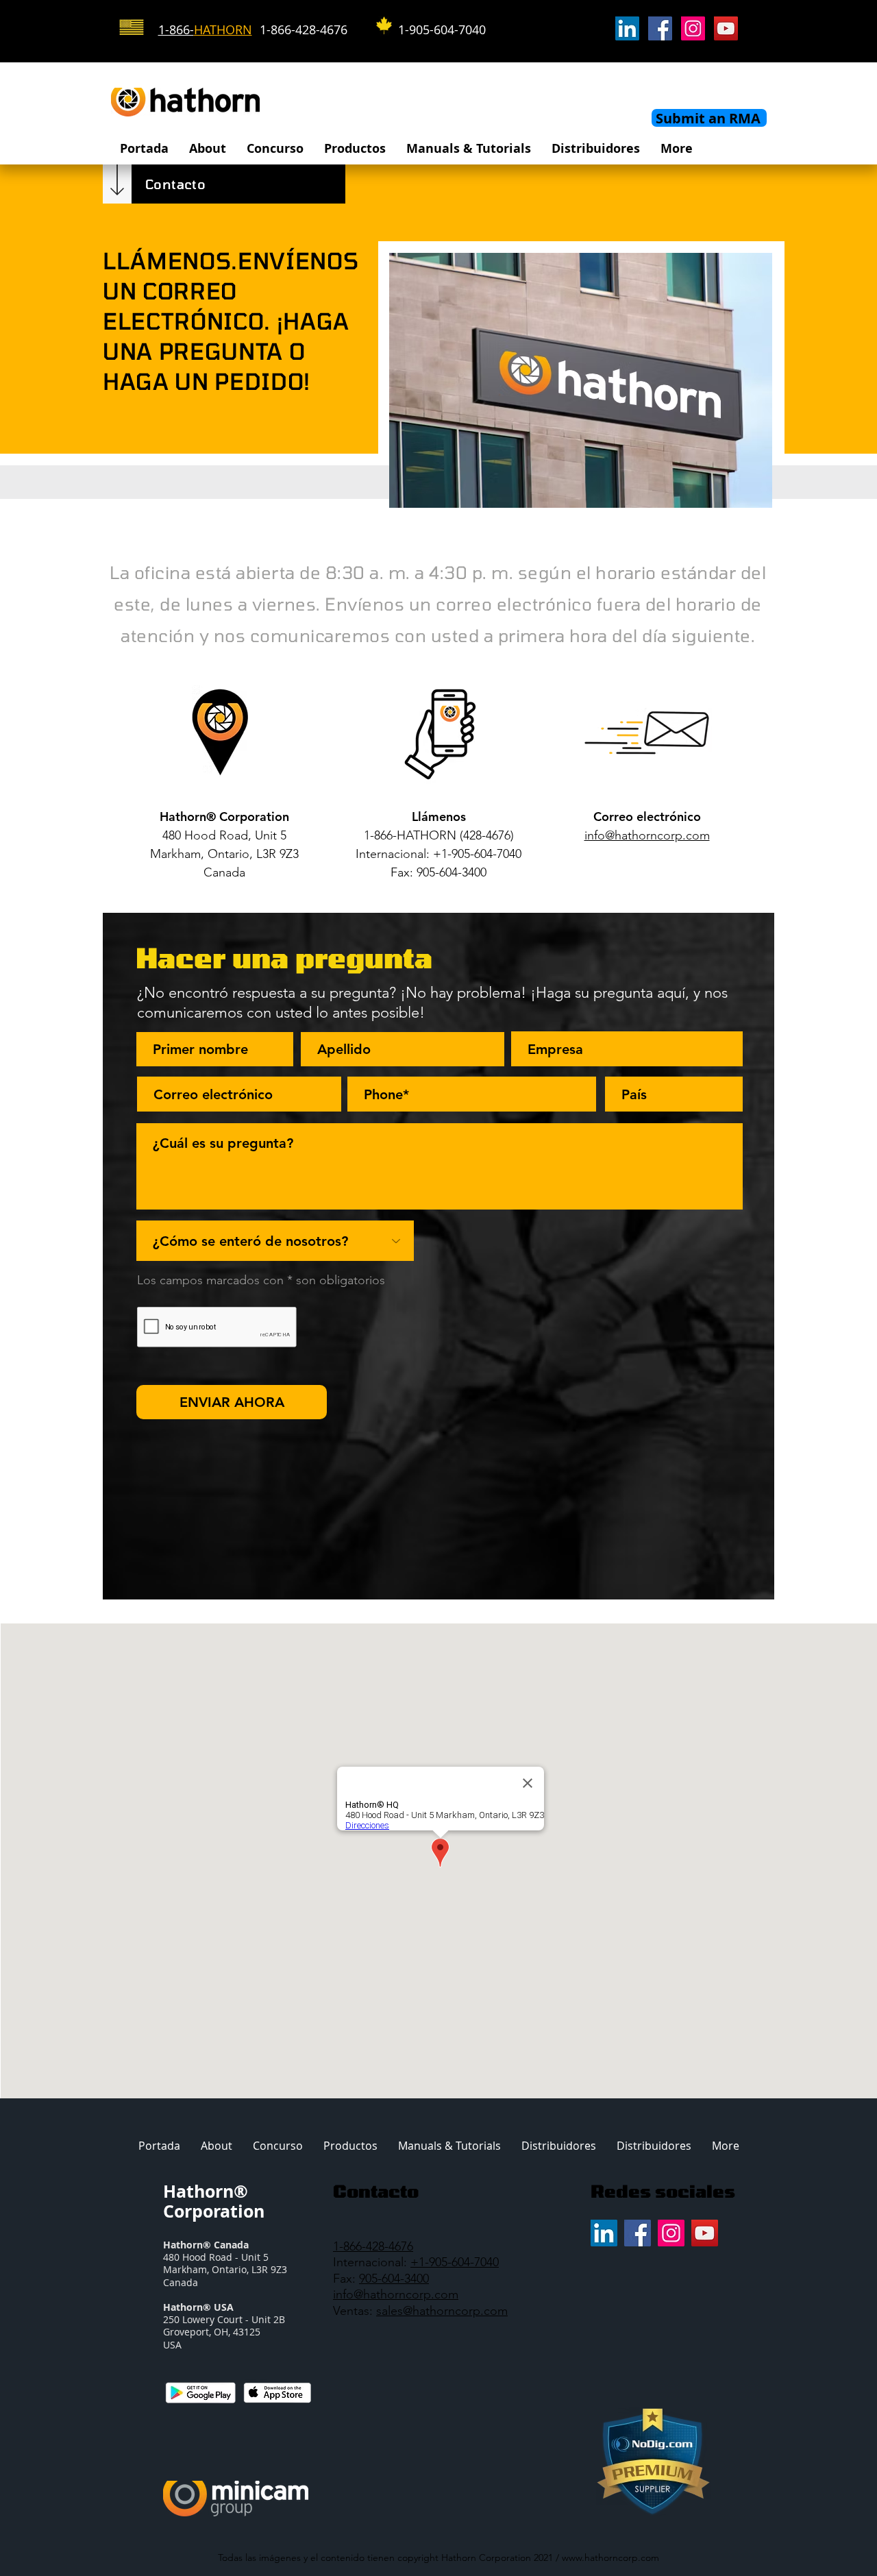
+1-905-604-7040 (455, 2262)
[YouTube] (726, 28)
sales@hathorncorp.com (442, 2311)
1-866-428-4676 (373, 2246)
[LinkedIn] (627, 28)
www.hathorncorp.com (610, 2557)
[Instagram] (693, 28)
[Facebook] (660, 28)
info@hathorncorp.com (396, 2294)
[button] (208, 148)
